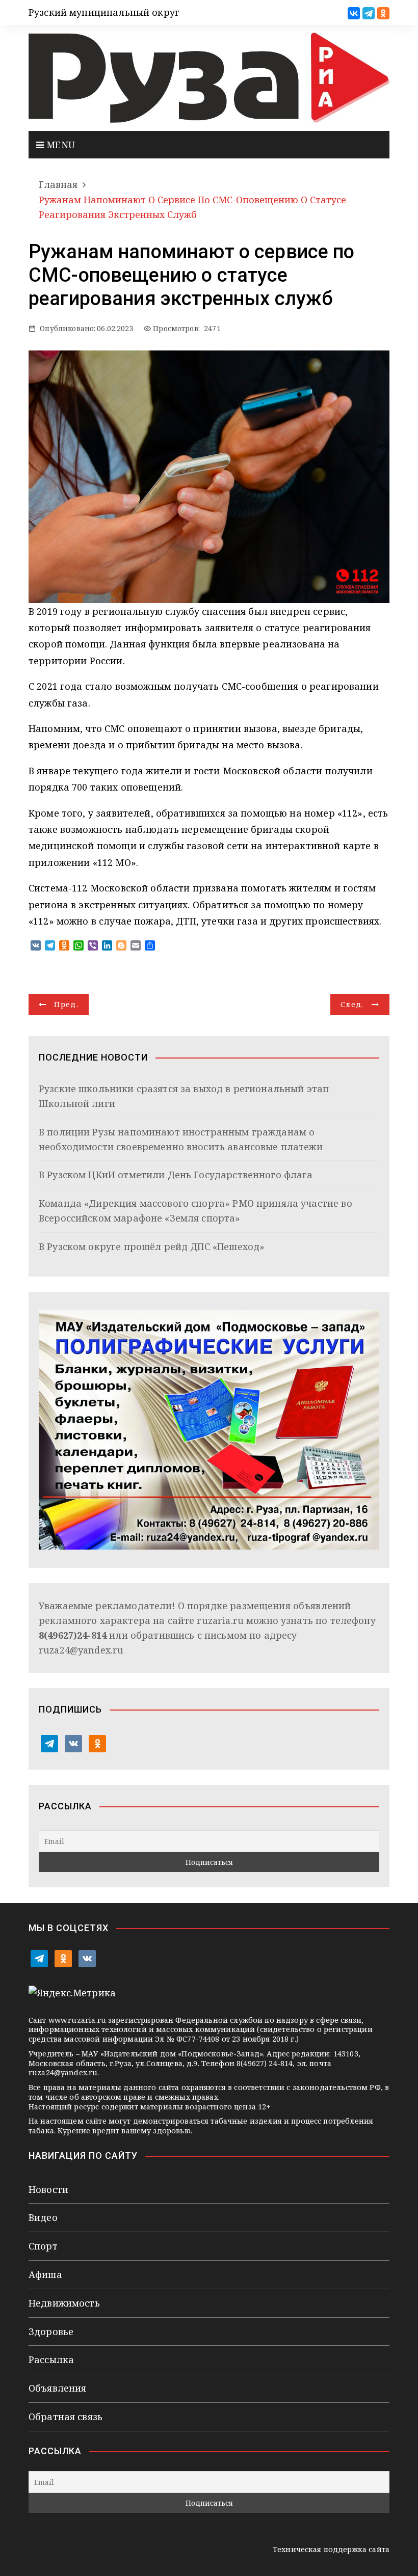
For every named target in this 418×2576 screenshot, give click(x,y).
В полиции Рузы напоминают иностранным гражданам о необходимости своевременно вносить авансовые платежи (181, 1139)
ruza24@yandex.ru (81, 1650)
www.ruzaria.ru (77, 2020)
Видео (43, 2217)
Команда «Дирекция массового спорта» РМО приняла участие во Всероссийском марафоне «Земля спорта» (195, 1211)
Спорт (43, 2246)
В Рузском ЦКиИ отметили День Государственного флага (176, 1175)
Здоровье (51, 2331)
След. (352, 1004)
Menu (59, 145)
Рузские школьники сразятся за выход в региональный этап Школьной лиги (184, 1096)
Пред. (66, 1004)
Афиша (45, 2274)
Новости (48, 2189)
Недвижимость (64, 2303)
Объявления (58, 2388)
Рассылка (51, 2360)
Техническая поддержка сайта (331, 2549)
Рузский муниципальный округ (104, 12)
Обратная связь (66, 2417)
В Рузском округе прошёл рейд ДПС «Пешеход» (152, 1246)
